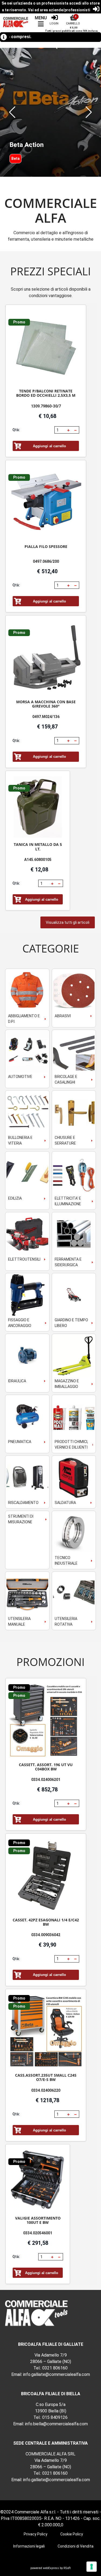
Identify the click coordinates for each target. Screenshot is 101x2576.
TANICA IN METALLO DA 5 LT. (38, 847)
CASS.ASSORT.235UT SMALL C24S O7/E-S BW (46, 2077)
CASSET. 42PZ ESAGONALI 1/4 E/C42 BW (46, 1922)
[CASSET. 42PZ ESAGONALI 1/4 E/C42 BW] (46, 1876)
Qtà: (16, 430)
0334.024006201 (46, 1780)
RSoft (67, 2568)
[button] (12, 112)
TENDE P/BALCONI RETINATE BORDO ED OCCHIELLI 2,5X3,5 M (46, 393)
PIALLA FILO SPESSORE (46, 546)
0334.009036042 (46, 1935)
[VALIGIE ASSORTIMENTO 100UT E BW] (38, 2180)
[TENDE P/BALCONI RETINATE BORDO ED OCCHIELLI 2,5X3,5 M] (46, 347)
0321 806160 (55, 2368)
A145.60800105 (38, 860)
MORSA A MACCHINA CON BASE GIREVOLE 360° (46, 704)
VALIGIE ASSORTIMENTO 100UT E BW (38, 2220)
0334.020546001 (38, 2233)
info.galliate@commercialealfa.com (57, 2374)
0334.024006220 (46, 2090)
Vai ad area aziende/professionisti (59, 10)
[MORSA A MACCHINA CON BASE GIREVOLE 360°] (46, 658)
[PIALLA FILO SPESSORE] (46, 502)
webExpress (51, 2568)
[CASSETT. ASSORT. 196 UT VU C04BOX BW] (46, 1721)
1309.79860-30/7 (46, 406)
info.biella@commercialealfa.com (56, 2424)
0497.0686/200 (46, 561)
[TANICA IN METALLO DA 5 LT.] (38, 807)
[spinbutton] (60, 430)
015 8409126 (55, 2417)
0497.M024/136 (46, 717)
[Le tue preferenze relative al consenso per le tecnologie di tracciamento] (92, 2567)
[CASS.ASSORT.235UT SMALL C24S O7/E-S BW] (46, 2031)
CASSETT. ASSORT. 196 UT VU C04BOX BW (46, 1767)
